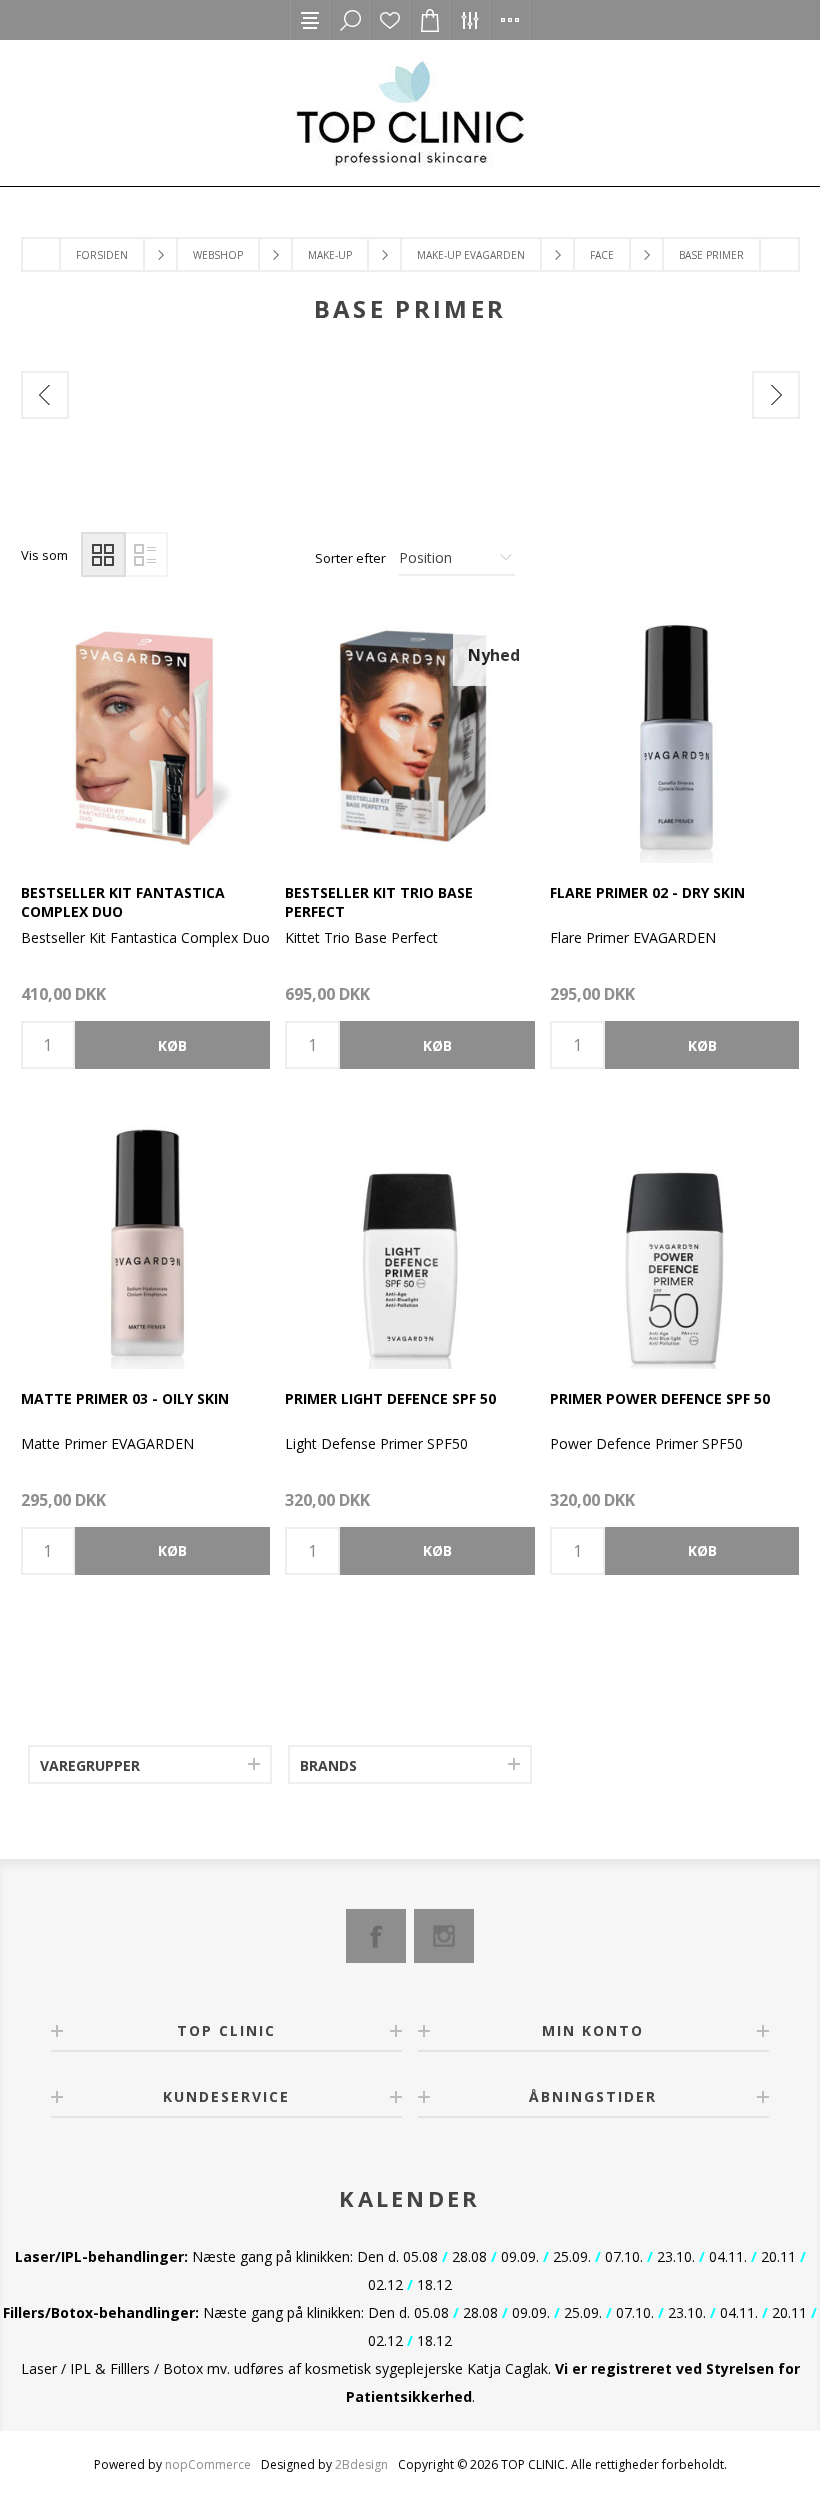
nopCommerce (208, 2464)
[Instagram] (444, 1936)
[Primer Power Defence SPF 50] (674, 1243)
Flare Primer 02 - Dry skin (647, 892)
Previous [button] (45, 395)
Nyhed (494, 655)
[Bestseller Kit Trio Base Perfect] (409, 738)
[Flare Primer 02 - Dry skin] (674, 738)
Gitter (103, 554)
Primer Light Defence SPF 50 (390, 1398)
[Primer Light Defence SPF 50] (409, 1243)
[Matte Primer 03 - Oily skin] (145, 1243)
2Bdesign (361, 2464)
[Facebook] (376, 1936)
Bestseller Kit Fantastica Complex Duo (123, 902)
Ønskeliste (390, 20)
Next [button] (776, 395)
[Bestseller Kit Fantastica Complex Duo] (145, 738)
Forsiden (102, 255)
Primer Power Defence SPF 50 (660, 1398)
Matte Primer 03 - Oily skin (125, 1398)
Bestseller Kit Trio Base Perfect (379, 902)
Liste (145, 554)
